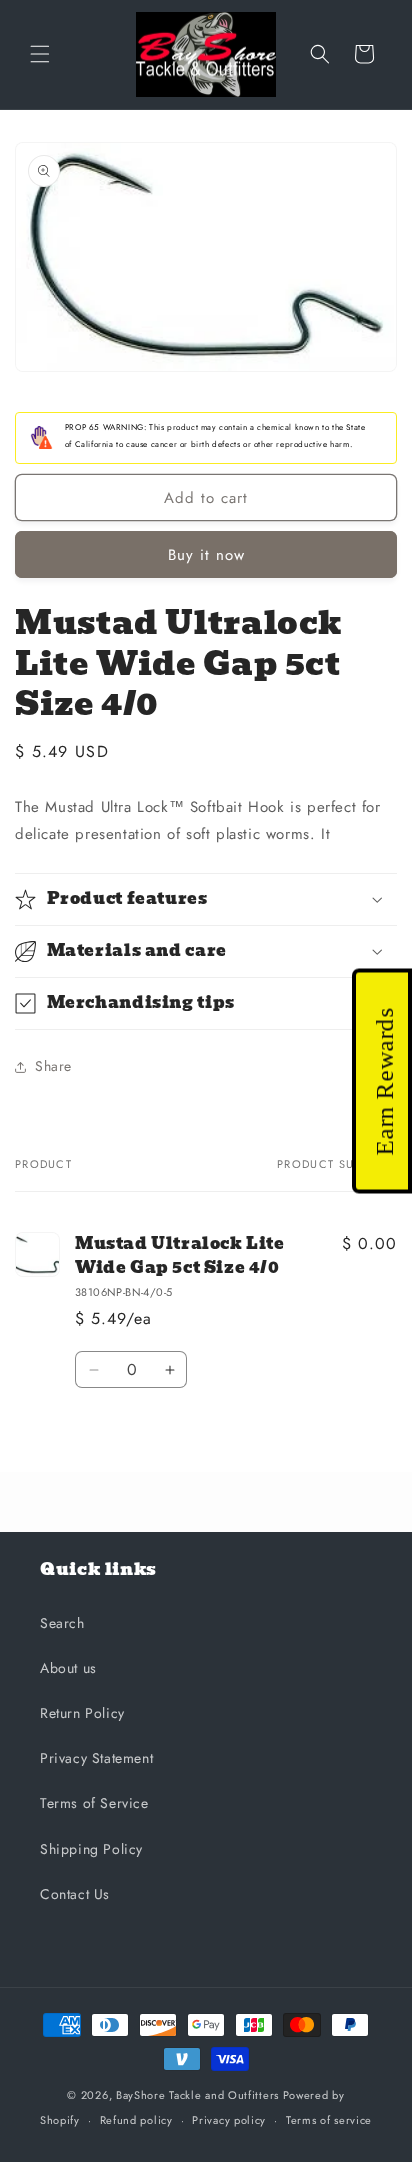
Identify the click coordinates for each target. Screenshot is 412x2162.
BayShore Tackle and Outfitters (197, 2095)
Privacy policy (229, 2120)
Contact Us (75, 1894)
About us (68, 1668)
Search (62, 1623)
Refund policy (136, 2120)
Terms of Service (94, 1803)
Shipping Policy (91, 1849)
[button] (40, 54)
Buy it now (206, 555)
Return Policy (82, 1713)
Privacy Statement (96, 1758)
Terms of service (329, 2120)
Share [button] (53, 1066)
